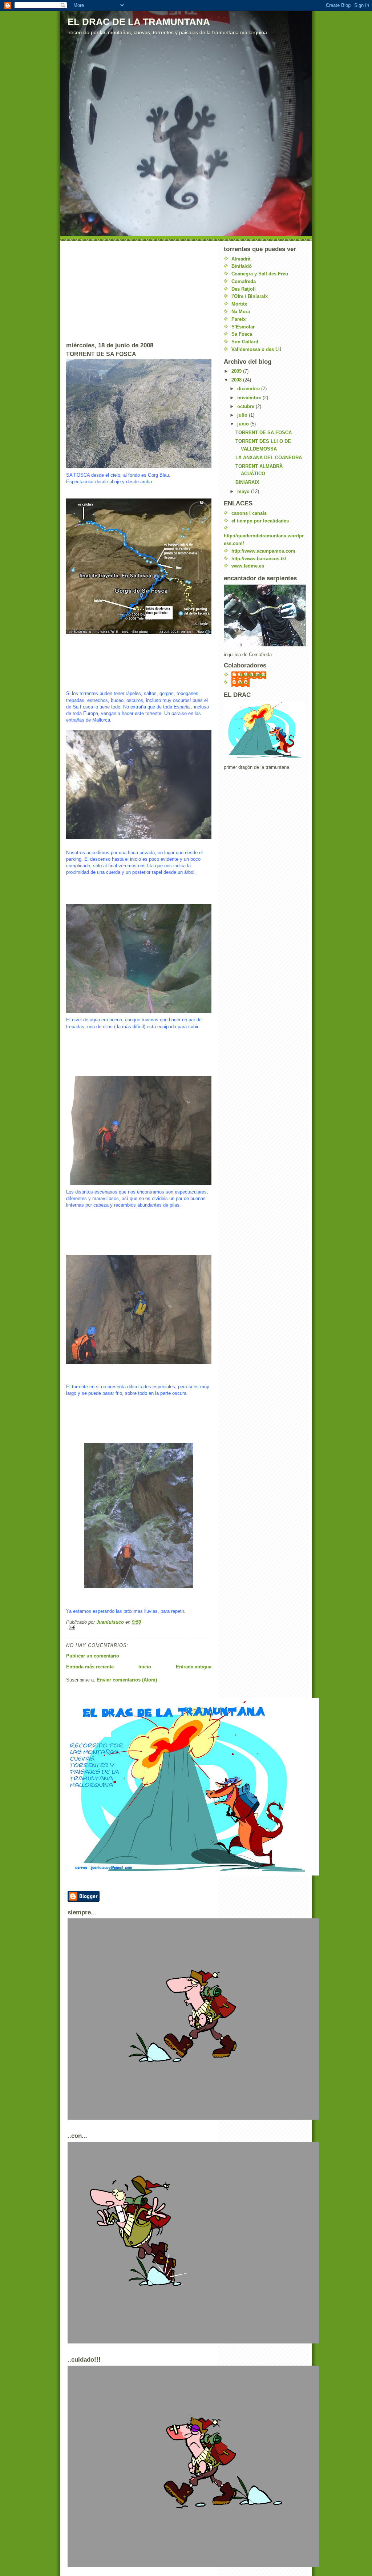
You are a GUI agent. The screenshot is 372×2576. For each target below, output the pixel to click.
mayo (244, 491)
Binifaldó (242, 266)
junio (244, 424)
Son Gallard (245, 342)
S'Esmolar (243, 327)
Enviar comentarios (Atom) (127, 1680)
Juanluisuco (252, 675)
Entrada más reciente (90, 1667)
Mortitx (239, 304)
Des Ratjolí (244, 289)
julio (243, 415)
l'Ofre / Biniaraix (250, 296)
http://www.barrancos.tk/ (259, 559)
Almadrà (241, 259)
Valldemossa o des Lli (256, 349)
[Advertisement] (121, 291)
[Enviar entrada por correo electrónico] (139, 1627)
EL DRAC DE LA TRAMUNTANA (139, 22)
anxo (244, 683)
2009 (237, 371)
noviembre (250, 398)
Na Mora (241, 312)
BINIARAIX (247, 482)
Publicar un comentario (93, 1656)
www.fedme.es (248, 566)
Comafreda (244, 281)
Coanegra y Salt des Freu (260, 274)
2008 (237, 380)
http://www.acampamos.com (263, 551)
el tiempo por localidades (260, 521)
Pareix (238, 319)
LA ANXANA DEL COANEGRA (269, 458)
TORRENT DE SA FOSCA (264, 433)
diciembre (249, 389)
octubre (246, 406)
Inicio (145, 1667)
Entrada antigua (194, 1667)
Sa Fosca (242, 334)
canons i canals (249, 513)
